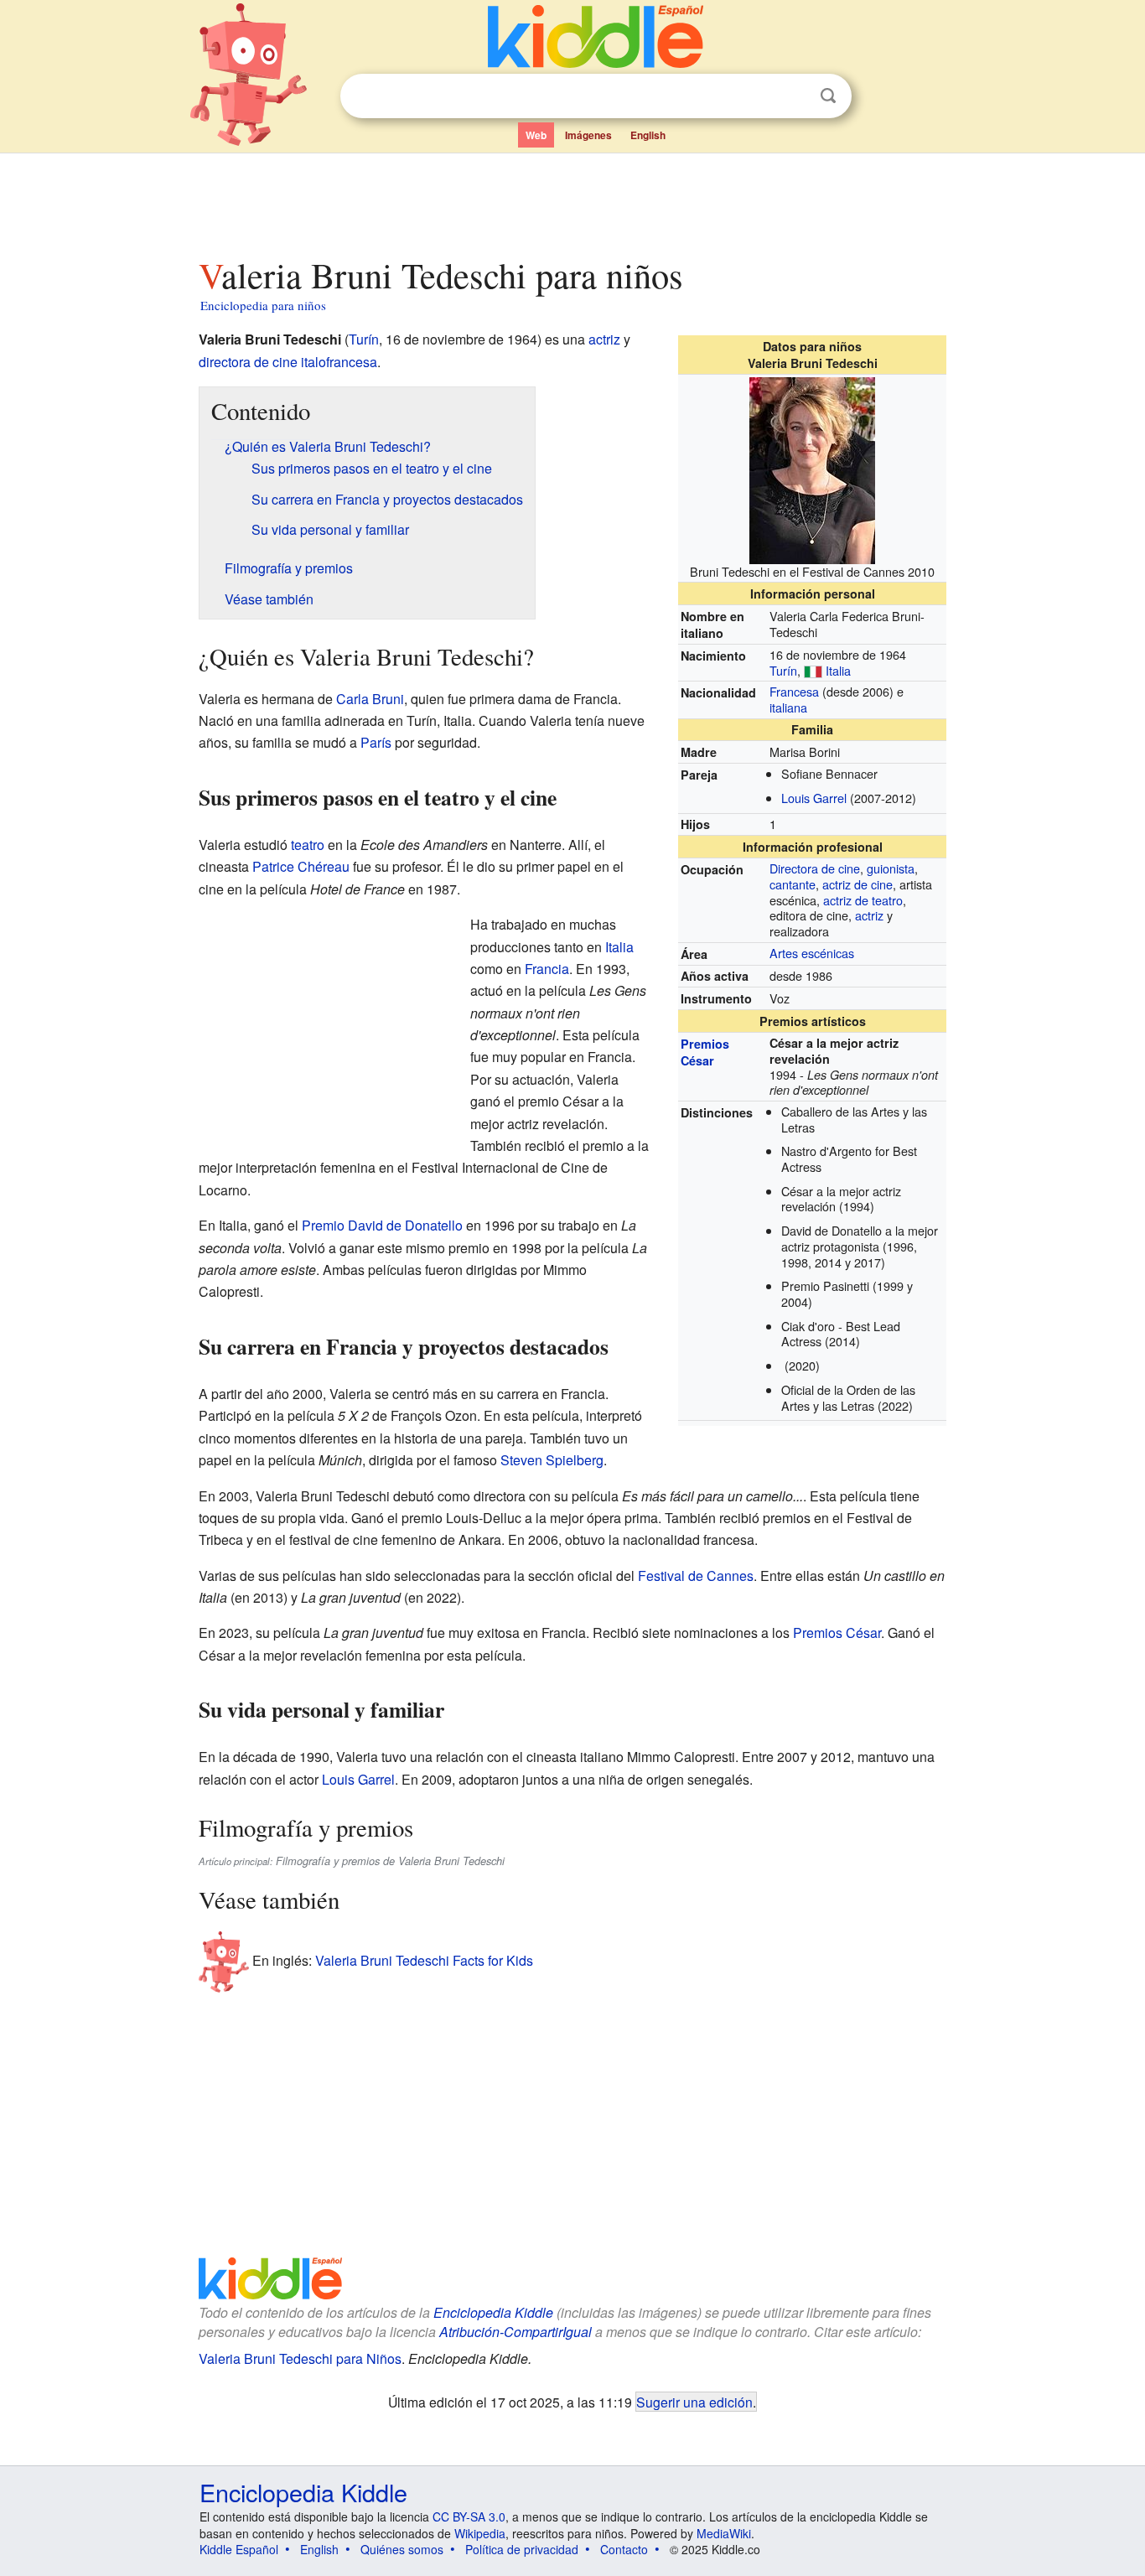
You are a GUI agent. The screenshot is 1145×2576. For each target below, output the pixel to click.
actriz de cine (857, 884)
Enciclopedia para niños (263, 305)
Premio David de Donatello (382, 1225)
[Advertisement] (572, 200)
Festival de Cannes (696, 1576)
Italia (838, 670)
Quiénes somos (402, 2549)
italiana (788, 707)
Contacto (624, 2549)
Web (536, 135)
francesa (352, 362)
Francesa (794, 691)
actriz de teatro (863, 900)
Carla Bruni (370, 699)
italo (313, 362)
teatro (308, 845)
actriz (869, 915)
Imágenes (588, 135)
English (648, 135)
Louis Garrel (814, 798)
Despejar (794, 96)
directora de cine (248, 362)
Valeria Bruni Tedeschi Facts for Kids (424, 1960)
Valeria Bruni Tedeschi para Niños (300, 2358)
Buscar (828, 96)
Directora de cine (815, 868)
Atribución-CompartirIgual (516, 2332)
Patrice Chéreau (301, 866)
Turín (783, 670)
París (376, 742)
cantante (793, 884)
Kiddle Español (239, 2549)
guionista (891, 868)
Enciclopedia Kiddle (493, 2312)
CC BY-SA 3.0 (469, 2516)
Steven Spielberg (552, 1460)
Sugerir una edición (694, 2402)
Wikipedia (480, 2533)
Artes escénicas (812, 953)
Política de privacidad (522, 2549)
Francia (547, 969)
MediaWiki (724, 2533)
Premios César (705, 1052)
